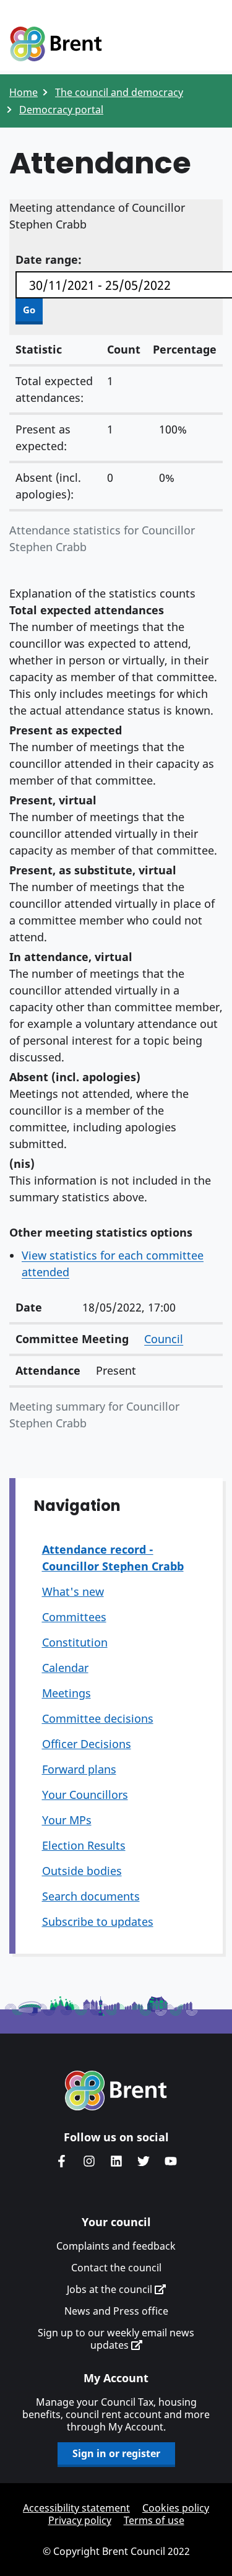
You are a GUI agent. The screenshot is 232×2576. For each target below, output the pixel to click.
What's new (73, 1591)
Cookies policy (176, 2508)
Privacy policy (80, 2520)
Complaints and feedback (116, 2246)
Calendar (65, 1668)
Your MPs (67, 1820)
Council (164, 1339)
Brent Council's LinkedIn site (116, 2161)
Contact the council (116, 2268)
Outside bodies (82, 1871)
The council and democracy (119, 92)
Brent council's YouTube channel (171, 2161)
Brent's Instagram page (89, 2161)
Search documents (91, 1896)
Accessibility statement (76, 2508)
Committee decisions (98, 1718)
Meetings (67, 1693)
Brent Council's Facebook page (62, 2161)
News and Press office (116, 2311)
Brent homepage (116, 2091)
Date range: (49, 259)
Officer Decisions (87, 1744)
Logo (56, 45)
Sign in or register (116, 2453)
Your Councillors (85, 1795)
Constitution (75, 1642)
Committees (74, 1617)
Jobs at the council (111, 2289)
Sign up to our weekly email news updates (116, 2339)
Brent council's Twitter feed (144, 2161)
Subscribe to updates (98, 1921)
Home (24, 92)
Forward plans (79, 1769)
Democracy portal (61, 110)
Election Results (84, 1845)
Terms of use (154, 2520)
